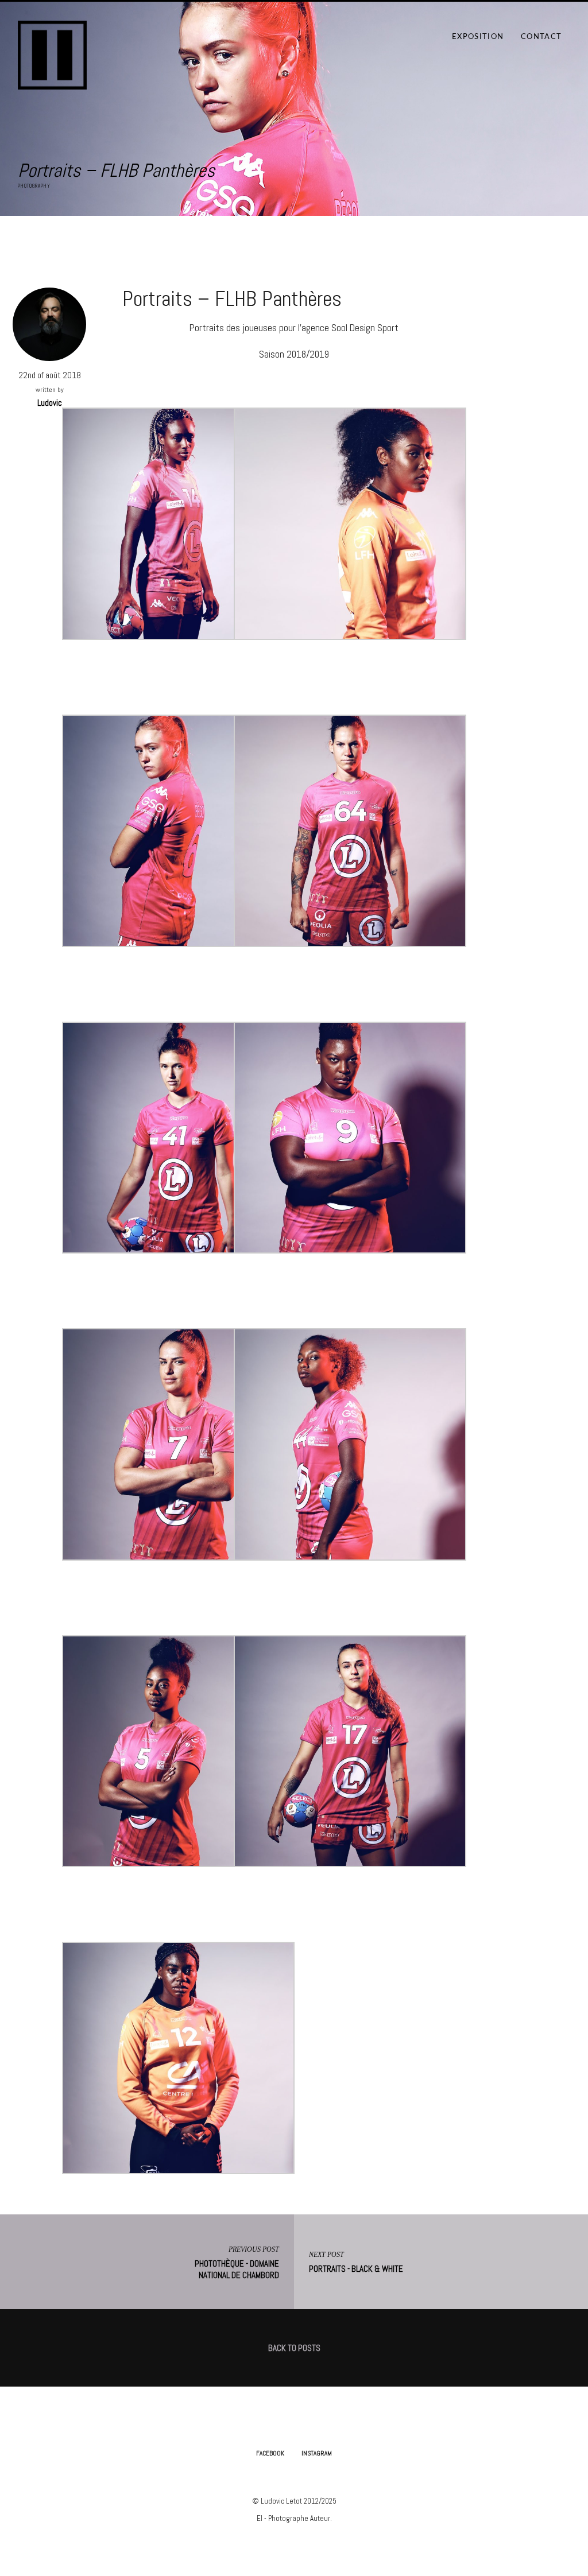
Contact (541, 37)
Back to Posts (294, 2348)
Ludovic (50, 403)
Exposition (478, 37)
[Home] (52, 52)
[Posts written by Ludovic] (49, 323)
